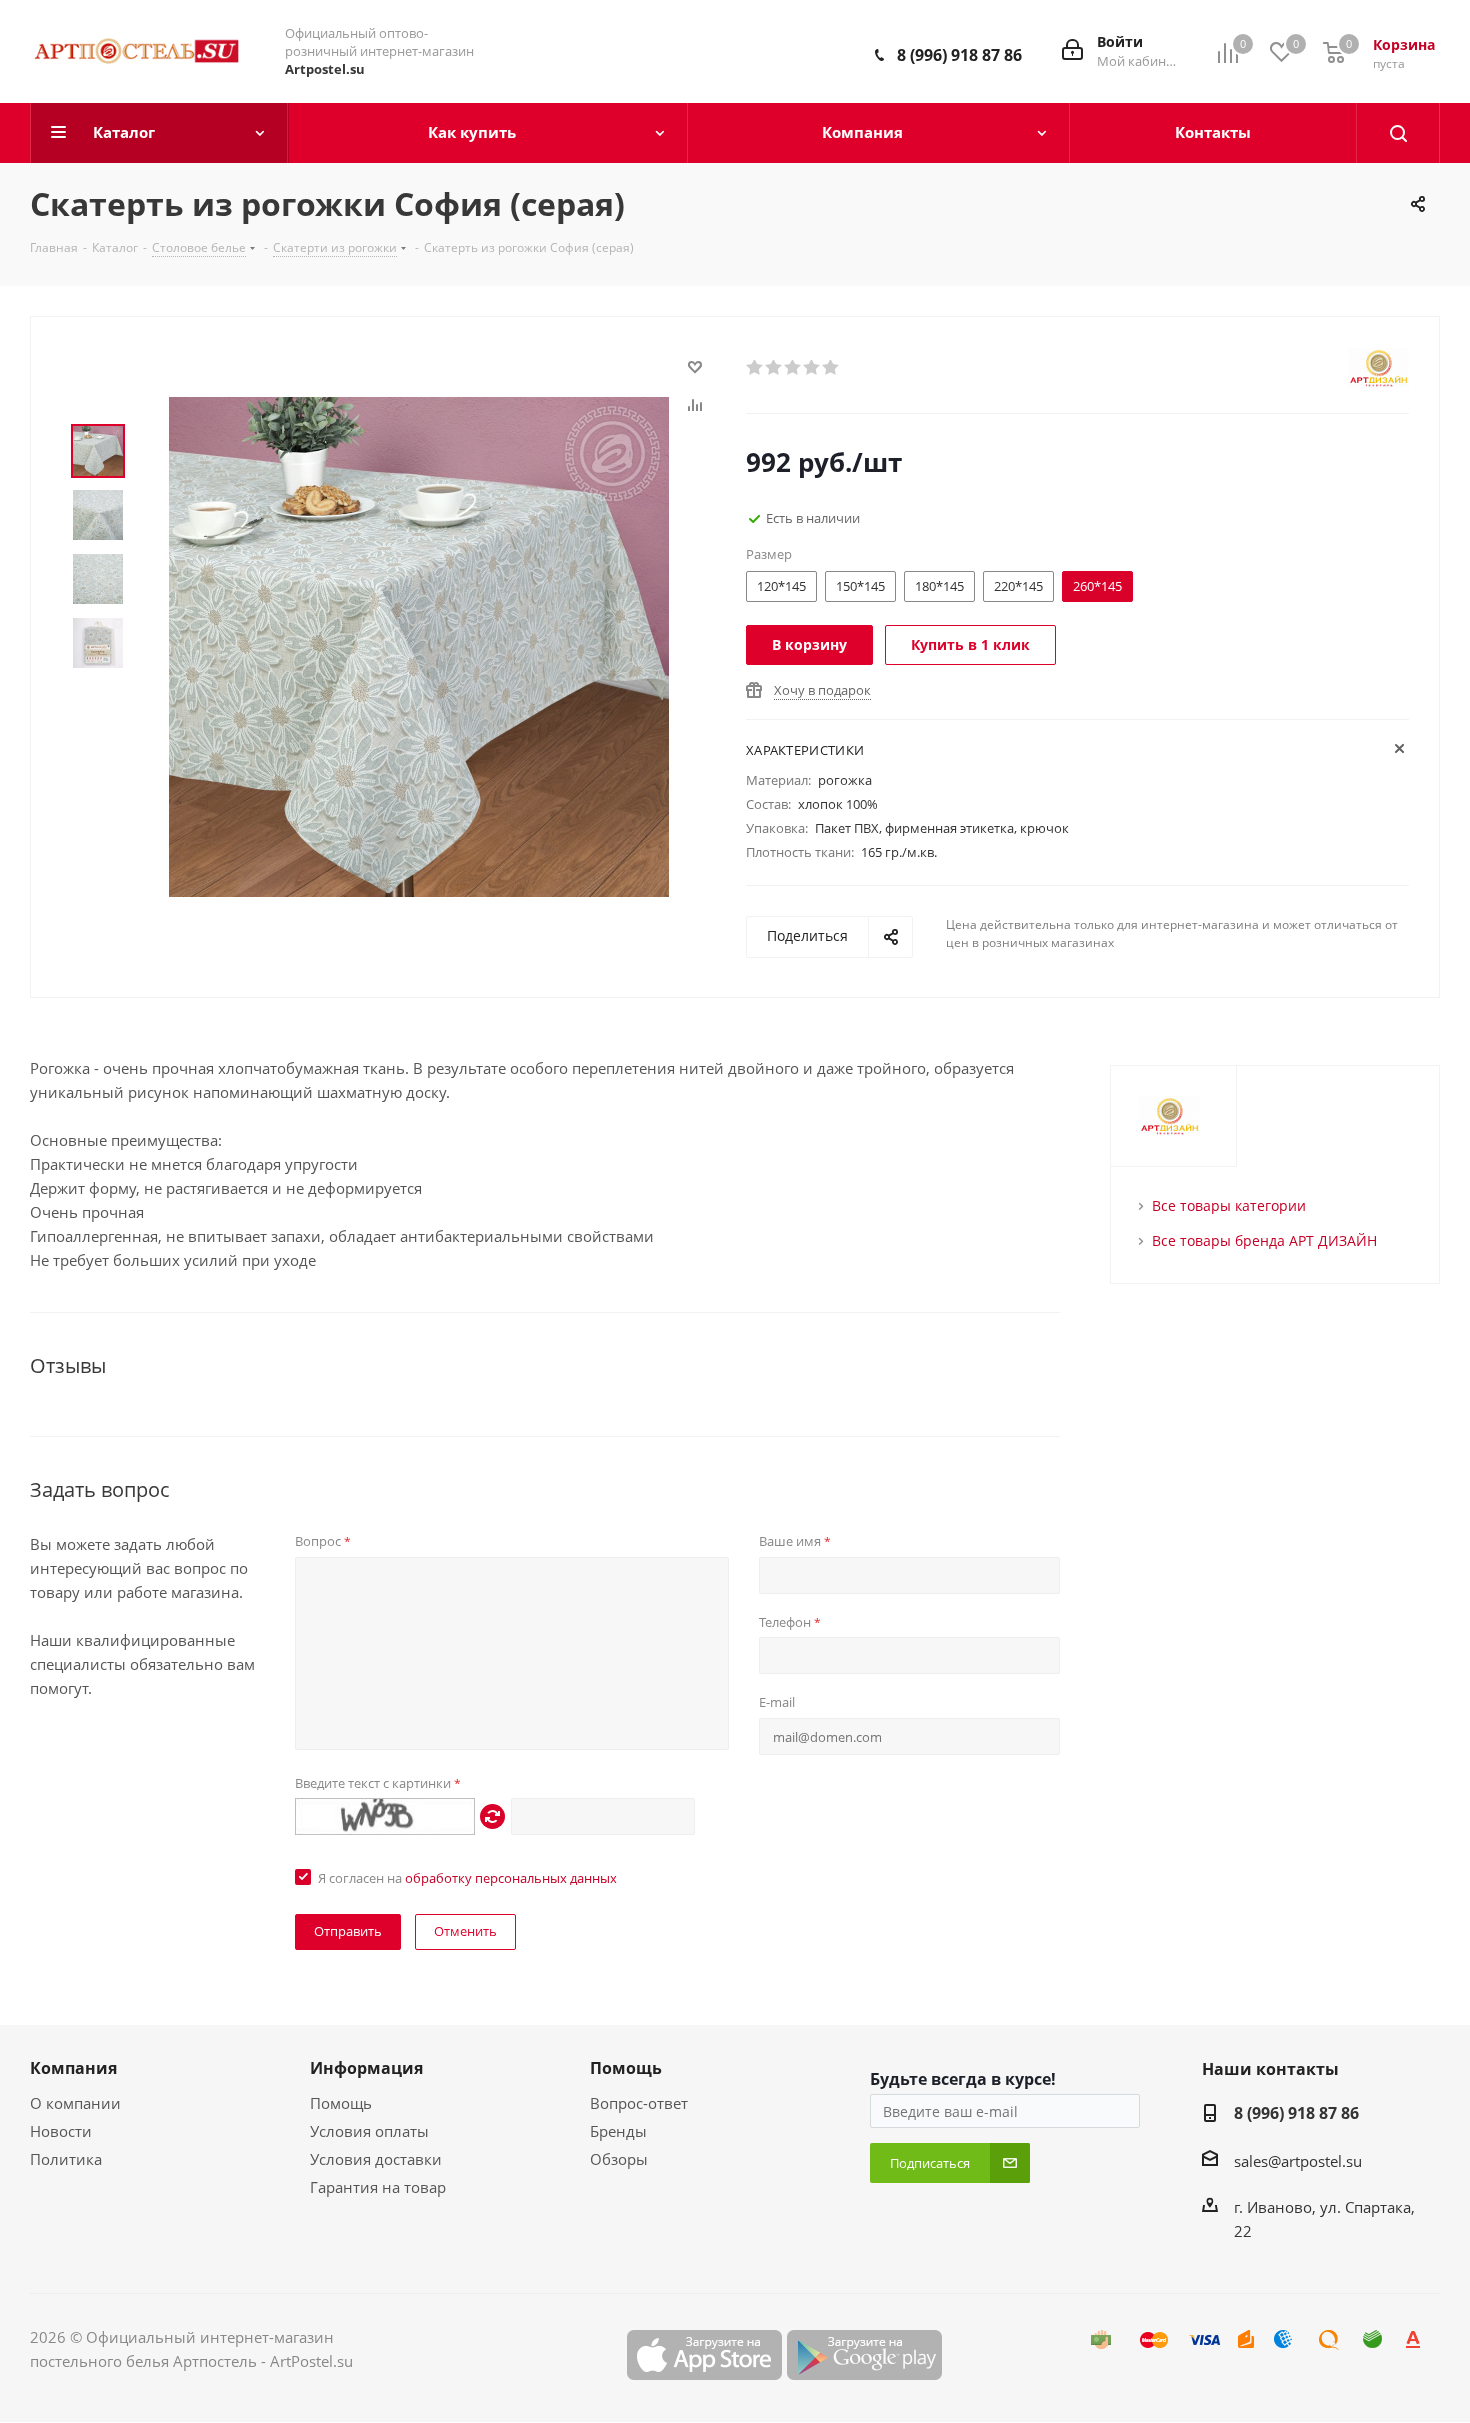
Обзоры (619, 2159)
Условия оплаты (369, 2131)
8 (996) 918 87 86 (959, 55)
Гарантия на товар (378, 2187)
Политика (66, 2159)
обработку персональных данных (511, 1878)
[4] (812, 368)
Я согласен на (467, 1878)
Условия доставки (376, 2159)
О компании (75, 2103)
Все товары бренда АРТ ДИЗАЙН (1264, 1240)
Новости (61, 2131)
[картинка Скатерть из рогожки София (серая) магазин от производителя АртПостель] (419, 645)
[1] (755, 368)
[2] (774, 368)
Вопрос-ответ (639, 2103)
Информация (366, 2068)
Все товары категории (1229, 1205)
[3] (793, 368)
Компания (73, 2068)
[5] (831, 368)
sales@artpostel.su (1298, 2161)
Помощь (341, 2103)
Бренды (618, 2131)
